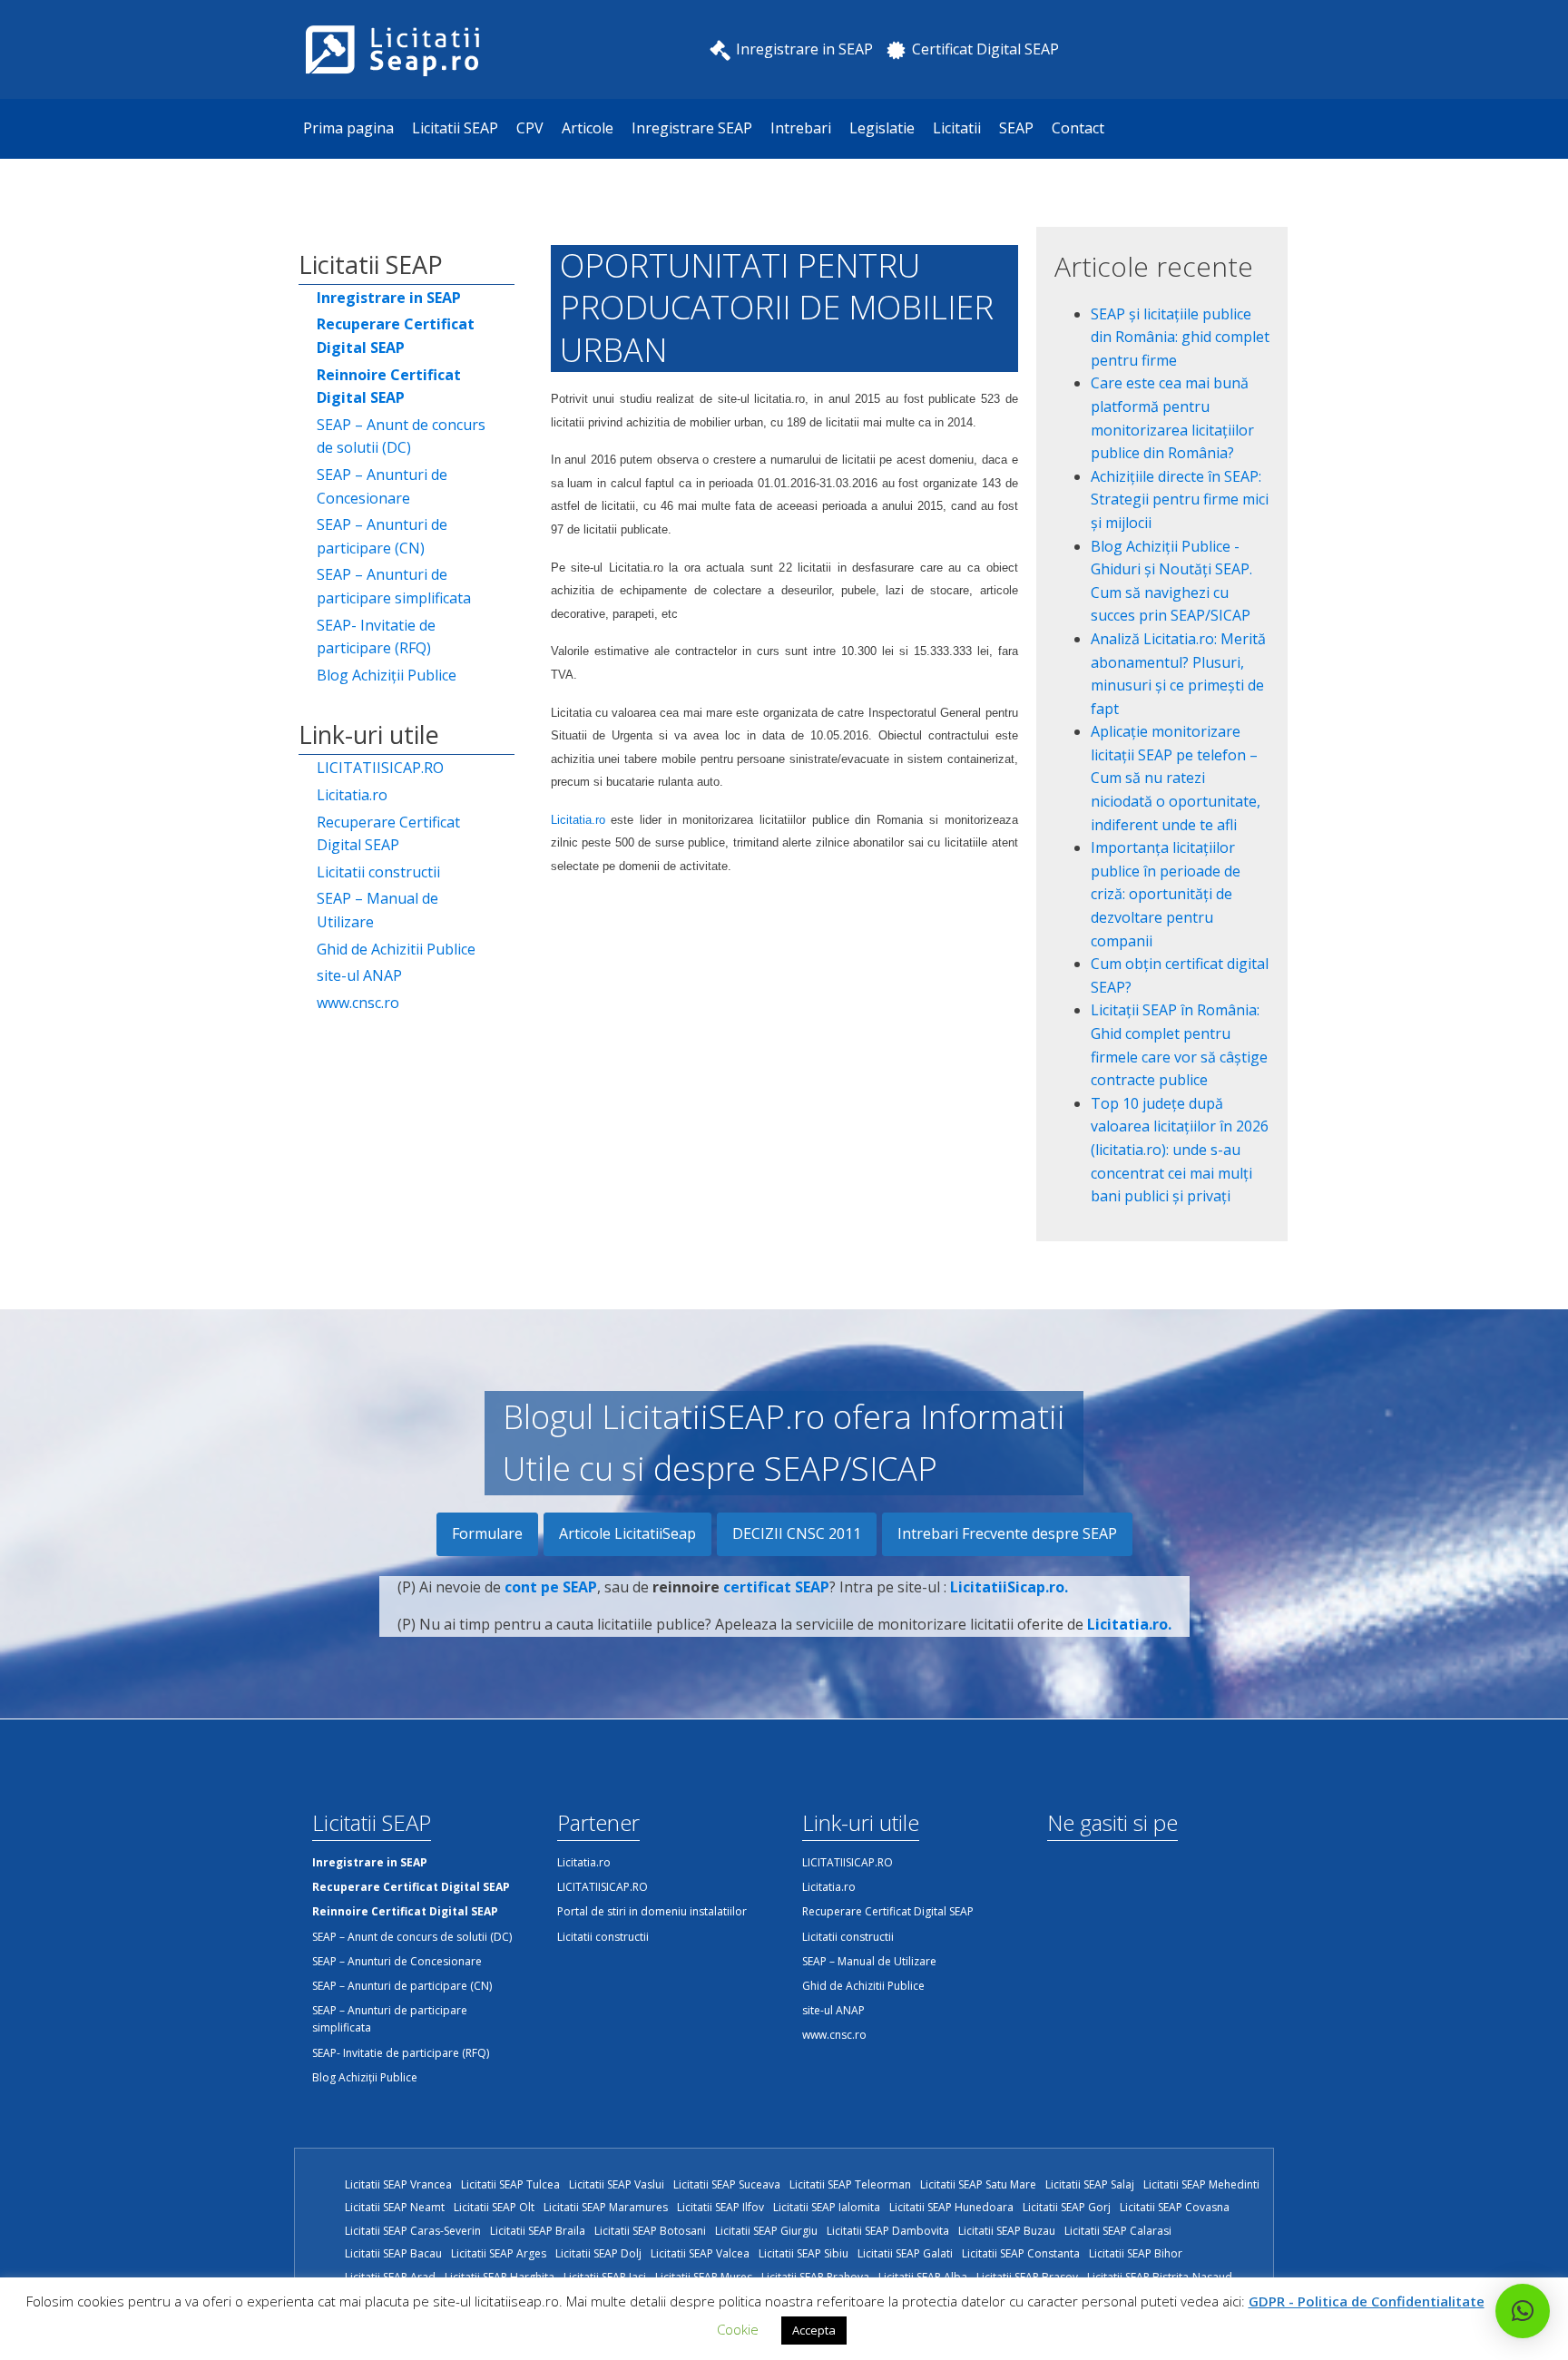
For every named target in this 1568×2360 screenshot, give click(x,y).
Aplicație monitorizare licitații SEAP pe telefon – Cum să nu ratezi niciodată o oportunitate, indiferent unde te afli (1176, 778)
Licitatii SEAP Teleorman (850, 2184)
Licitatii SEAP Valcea (700, 2253)
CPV (530, 128)
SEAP (1016, 128)
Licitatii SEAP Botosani (650, 2231)
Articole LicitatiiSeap (627, 1533)
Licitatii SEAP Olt (494, 2207)
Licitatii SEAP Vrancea (398, 2184)
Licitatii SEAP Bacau (393, 2253)
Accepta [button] (814, 2330)
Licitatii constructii (378, 872)
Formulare (487, 1533)
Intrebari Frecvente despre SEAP (1007, 1533)
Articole (588, 128)
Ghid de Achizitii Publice (396, 949)
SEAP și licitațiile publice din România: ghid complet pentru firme (1180, 337)
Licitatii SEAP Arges (499, 2253)
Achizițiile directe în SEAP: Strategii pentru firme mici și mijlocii (1180, 499)
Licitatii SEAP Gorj (1067, 2207)
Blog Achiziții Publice (387, 675)
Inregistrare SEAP (692, 128)
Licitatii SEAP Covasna (1175, 2207)
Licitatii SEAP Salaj (1090, 2184)
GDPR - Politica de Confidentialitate (1367, 2301)
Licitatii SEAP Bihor (1136, 2253)
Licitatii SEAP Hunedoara (951, 2207)
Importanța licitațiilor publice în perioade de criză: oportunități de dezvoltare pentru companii (1166, 894)
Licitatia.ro (352, 795)
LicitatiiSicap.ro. (1009, 1587)
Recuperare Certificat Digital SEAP (388, 834)
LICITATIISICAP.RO (380, 768)
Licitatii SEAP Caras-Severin (413, 2231)
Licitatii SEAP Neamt (395, 2207)
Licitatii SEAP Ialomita (827, 2207)
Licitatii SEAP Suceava (727, 2184)
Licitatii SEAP (455, 128)
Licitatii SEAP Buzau (1007, 2231)
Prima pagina (348, 128)
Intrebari (801, 128)
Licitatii (957, 128)
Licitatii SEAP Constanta (1021, 2253)
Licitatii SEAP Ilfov (720, 2207)
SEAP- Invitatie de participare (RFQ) (376, 637)
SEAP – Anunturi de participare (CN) (382, 536)
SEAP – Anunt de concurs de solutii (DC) (401, 436)
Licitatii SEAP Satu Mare (978, 2184)
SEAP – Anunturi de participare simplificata (394, 586)
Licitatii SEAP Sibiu (804, 2253)
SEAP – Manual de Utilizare (377, 910)
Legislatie (882, 128)
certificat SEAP (776, 1587)
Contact (1078, 128)
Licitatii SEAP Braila (538, 2231)
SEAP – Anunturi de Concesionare (382, 486)
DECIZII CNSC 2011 (797, 1533)
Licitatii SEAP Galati (905, 2253)
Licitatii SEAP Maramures (606, 2207)
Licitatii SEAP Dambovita (888, 2231)
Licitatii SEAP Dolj (598, 2253)
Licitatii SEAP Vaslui (617, 2184)
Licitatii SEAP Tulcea (510, 2184)
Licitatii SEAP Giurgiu (766, 2231)
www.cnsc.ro (358, 1003)
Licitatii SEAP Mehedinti (1201, 2184)
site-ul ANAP (359, 975)
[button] (1523, 2311)
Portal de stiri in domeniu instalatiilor (652, 1911)
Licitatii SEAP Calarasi (1118, 2231)
